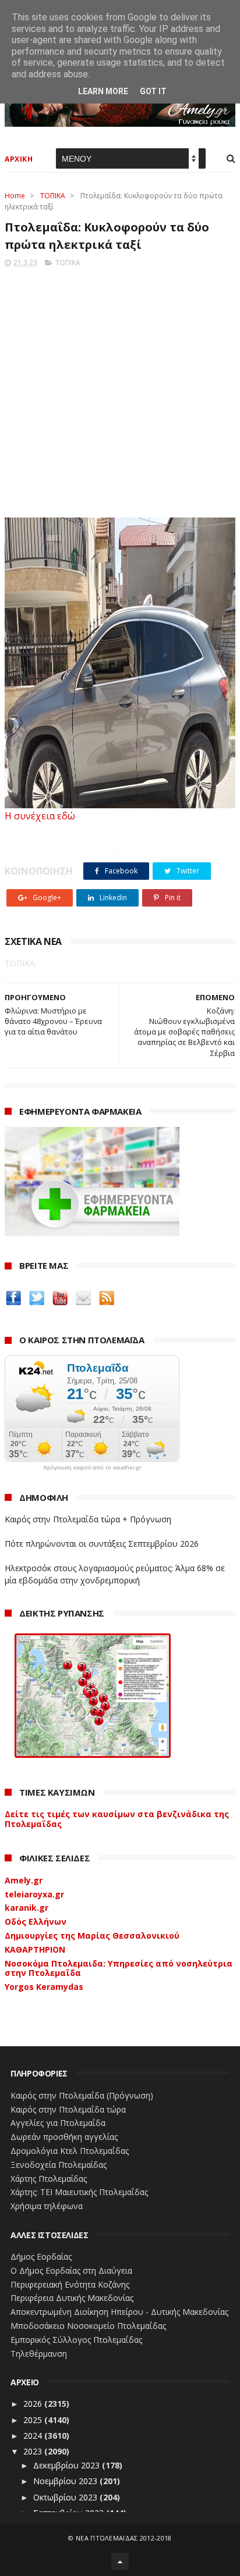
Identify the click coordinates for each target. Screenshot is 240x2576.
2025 (34, 2420)
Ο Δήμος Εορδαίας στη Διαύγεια (71, 2270)
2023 (34, 2451)
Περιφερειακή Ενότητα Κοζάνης (70, 2284)
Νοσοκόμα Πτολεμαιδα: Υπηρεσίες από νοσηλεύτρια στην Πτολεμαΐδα (119, 1968)
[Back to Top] (120, 2561)
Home (15, 196)
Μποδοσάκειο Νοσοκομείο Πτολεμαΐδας (88, 2326)
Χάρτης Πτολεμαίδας (49, 2179)
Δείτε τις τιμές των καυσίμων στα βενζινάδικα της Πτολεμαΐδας (117, 1819)
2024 (34, 2436)
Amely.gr (24, 1880)
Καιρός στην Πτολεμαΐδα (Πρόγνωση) (82, 2095)
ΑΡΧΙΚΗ (19, 159)
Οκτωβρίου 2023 (66, 2497)
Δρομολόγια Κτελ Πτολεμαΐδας (70, 2151)
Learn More (103, 91)
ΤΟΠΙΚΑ (53, 196)
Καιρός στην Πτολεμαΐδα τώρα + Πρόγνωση (88, 1519)
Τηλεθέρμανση (39, 2354)
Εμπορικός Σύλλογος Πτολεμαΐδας (76, 2340)
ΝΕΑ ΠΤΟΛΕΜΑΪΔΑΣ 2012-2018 (124, 2538)
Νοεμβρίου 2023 (66, 2481)
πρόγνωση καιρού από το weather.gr (92, 1468)
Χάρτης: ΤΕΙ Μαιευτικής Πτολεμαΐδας (79, 2192)
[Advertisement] (120, 389)
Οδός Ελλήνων (36, 1922)
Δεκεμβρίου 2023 (68, 2465)
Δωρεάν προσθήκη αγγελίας (64, 2137)
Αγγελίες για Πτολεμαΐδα (58, 2123)
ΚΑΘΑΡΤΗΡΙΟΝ (35, 1949)
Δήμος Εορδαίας (41, 2256)
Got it (153, 91)
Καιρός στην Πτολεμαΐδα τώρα (68, 2109)
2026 (34, 2404)
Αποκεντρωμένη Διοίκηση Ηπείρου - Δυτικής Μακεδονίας (119, 2312)
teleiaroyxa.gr (34, 1894)
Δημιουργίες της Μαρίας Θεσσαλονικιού (92, 1935)
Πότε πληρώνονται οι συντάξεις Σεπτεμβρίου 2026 (102, 1544)
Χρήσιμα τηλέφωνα (47, 2206)
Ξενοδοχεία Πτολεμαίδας (59, 2165)
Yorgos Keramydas (44, 1987)
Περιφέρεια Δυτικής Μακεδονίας (72, 2298)
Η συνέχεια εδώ (40, 816)
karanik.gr (27, 1908)
